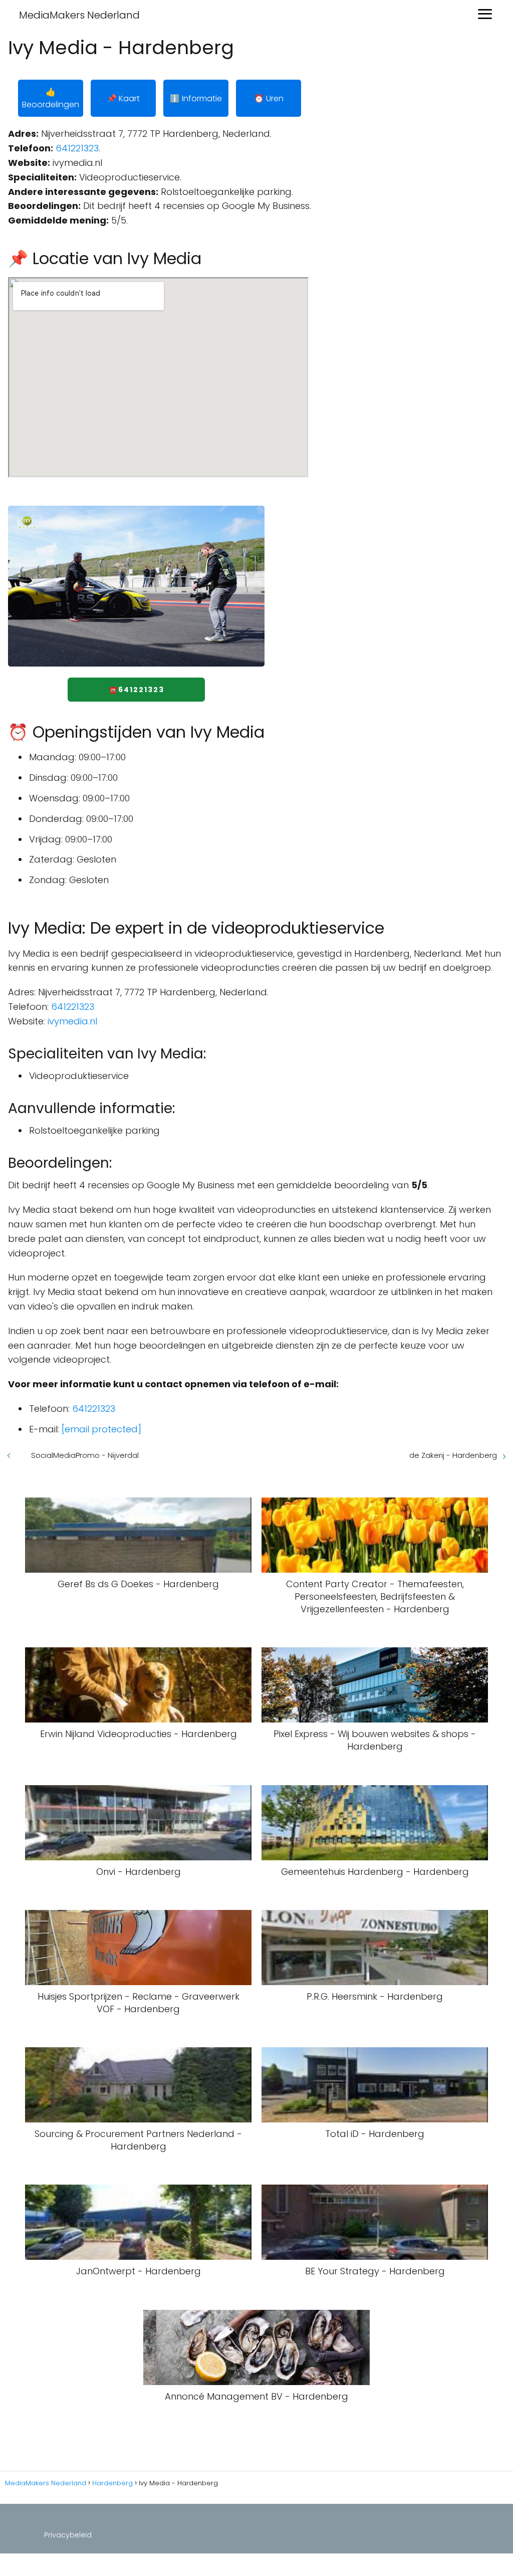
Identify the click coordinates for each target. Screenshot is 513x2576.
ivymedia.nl (72, 1021)
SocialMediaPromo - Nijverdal (85, 1455)
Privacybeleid (68, 2535)
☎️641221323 (137, 690)
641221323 (77, 148)
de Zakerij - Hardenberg (453, 1455)
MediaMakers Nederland (79, 15)
